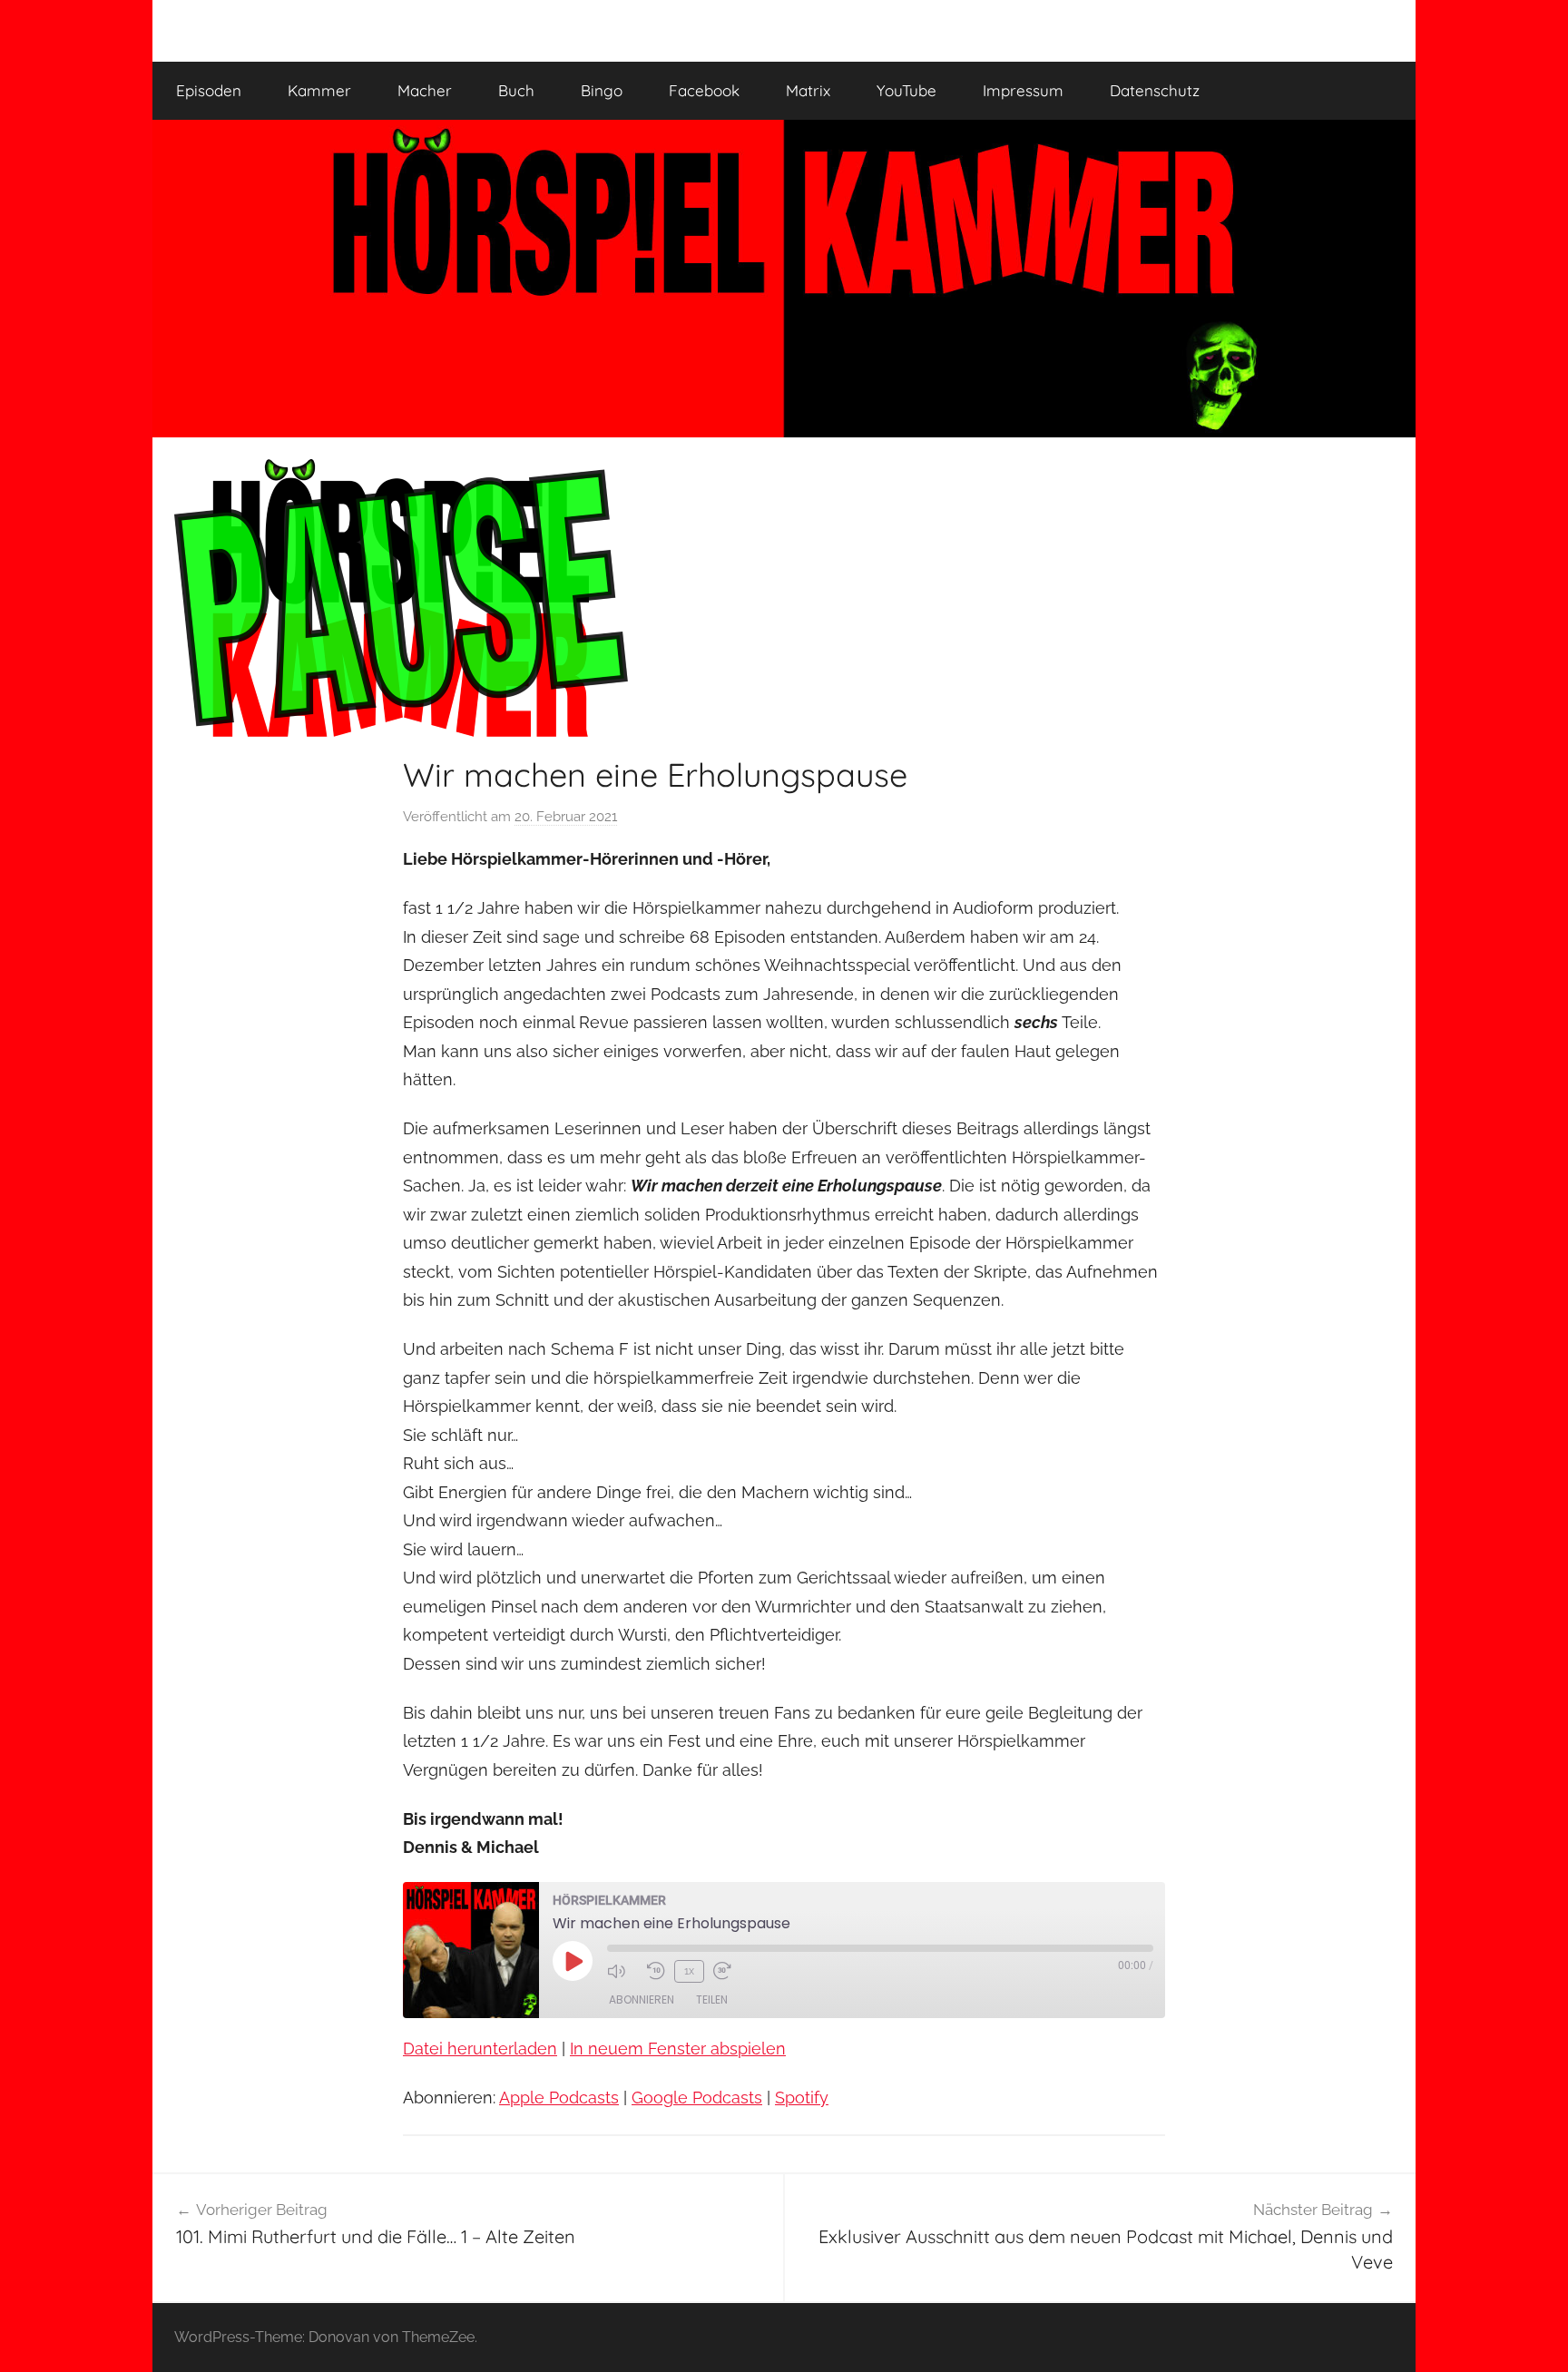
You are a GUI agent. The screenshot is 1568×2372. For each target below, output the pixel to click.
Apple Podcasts (559, 2098)
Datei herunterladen (480, 2049)
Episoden (209, 90)
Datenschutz (1155, 90)
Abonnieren (642, 2000)
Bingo (602, 90)
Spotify (802, 2098)
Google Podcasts (697, 2098)
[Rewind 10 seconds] (656, 1971)
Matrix (808, 90)
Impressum (1023, 90)
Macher (425, 90)
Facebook (704, 90)
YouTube (906, 90)
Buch (516, 90)
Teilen (712, 2000)
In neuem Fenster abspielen (678, 2049)
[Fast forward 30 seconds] (729, 1971)
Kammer (319, 90)
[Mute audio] (622, 1971)
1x (689, 1971)
